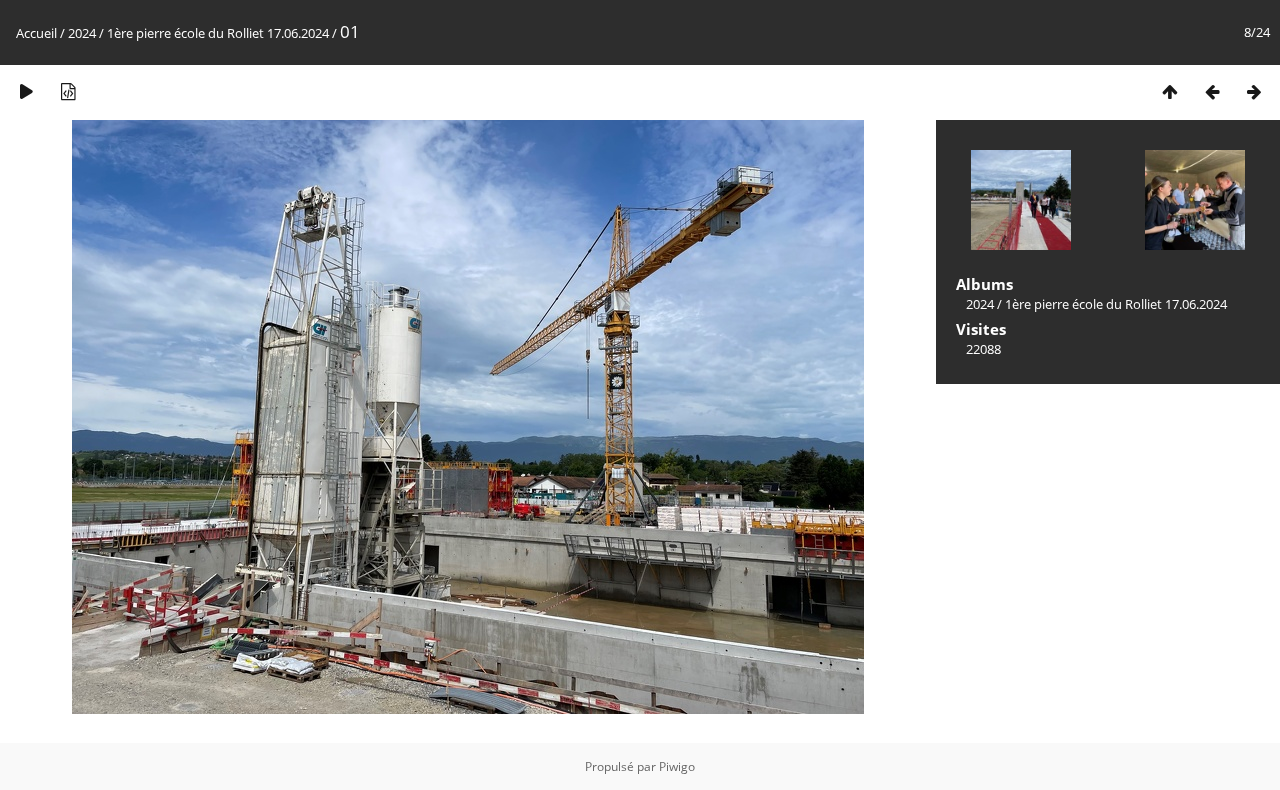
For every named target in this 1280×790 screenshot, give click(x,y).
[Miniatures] (1170, 91)
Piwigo (677, 766)
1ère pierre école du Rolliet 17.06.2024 (218, 33)
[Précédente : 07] (1212, 91)
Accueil (36, 33)
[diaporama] (26, 91)
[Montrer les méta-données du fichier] (68, 91)
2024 (82, 33)
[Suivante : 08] (1254, 91)
